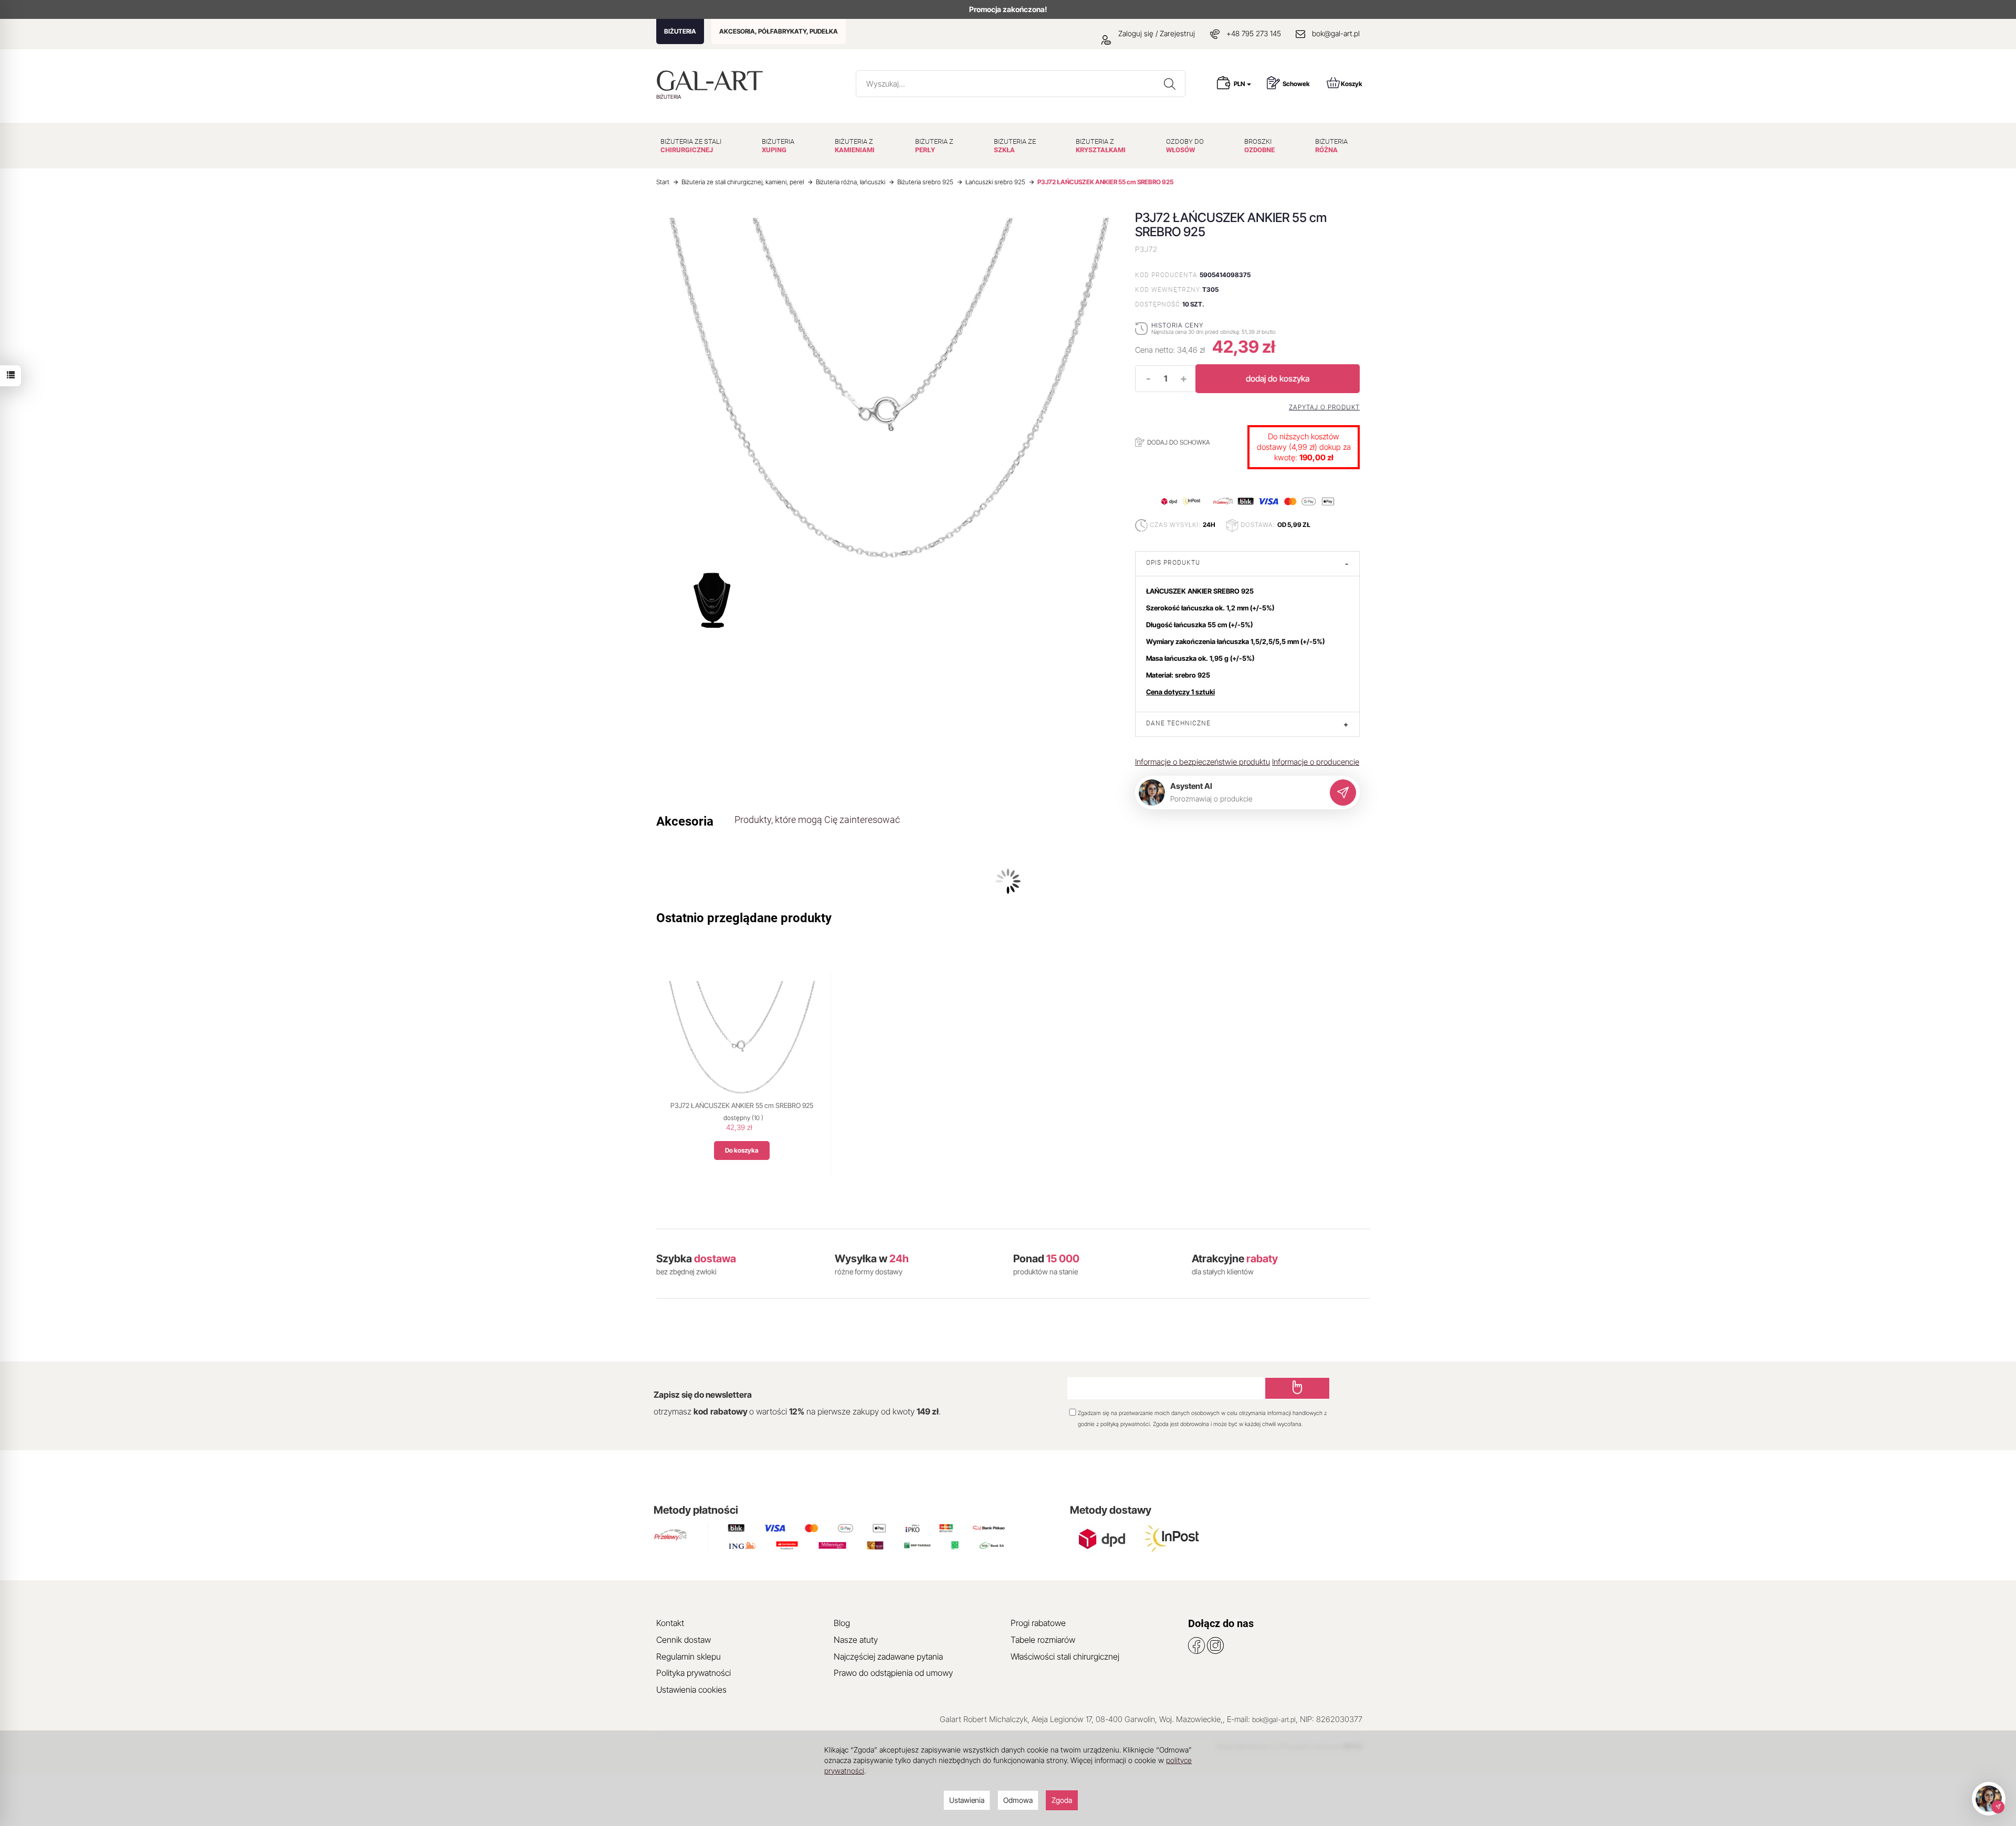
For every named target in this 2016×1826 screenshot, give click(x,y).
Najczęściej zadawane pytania (888, 1656)
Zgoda (1062, 1800)
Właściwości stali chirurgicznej (1065, 1656)
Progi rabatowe (1038, 1623)
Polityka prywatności (694, 1673)
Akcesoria (685, 821)
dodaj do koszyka (1278, 378)
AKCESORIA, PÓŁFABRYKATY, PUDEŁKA (779, 31)
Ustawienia (967, 1800)
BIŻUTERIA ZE (1015, 146)
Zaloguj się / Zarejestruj (1156, 33)
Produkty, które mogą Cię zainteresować (817, 820)
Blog (842, 1623)
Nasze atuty (856, 1640)
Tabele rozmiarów (1043, 1640)
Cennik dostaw (684, 1640)
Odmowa (1018, 1800)
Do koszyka (742, 1150)
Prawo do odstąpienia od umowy (893, 1673)
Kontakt (670, 1623)
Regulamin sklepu (689, 1656)
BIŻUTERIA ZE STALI (691, 146)
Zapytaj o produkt (1324, 407)
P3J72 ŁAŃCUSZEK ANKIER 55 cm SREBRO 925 (742, 1105)
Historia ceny (1177, 325)
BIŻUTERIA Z (855, 146)
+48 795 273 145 (1254, 33)
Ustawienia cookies (691, 1690)
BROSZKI (1259, 146)
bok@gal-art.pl (1336, 33)
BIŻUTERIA (680, 31)
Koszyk (1352, 84)
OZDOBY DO (1185, 146)
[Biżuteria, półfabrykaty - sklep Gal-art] (712, 81)
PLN (1240, 84)
